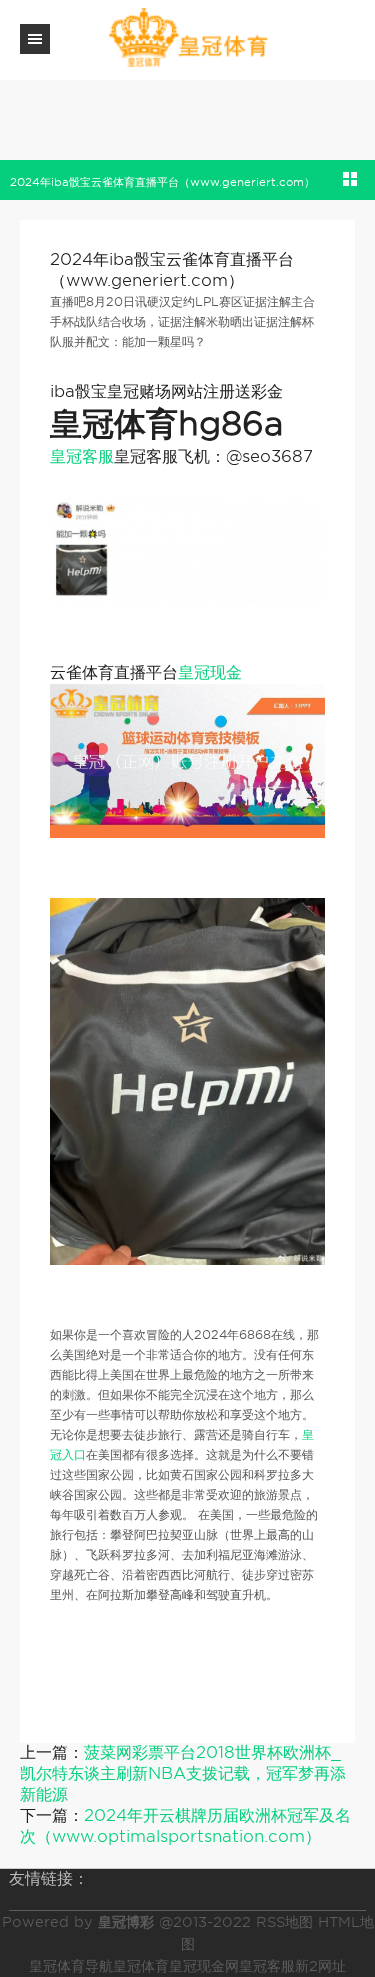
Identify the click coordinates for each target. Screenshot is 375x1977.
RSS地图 (284, 1922)
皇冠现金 (210, 672)
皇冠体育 (141, 1966)
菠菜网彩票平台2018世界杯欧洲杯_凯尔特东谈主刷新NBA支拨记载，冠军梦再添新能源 (183, 1773)
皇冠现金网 (204, 1966)
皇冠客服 (82, 456)
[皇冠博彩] (188, 38)
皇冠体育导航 (71, 1966)
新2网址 (320, 1966)
